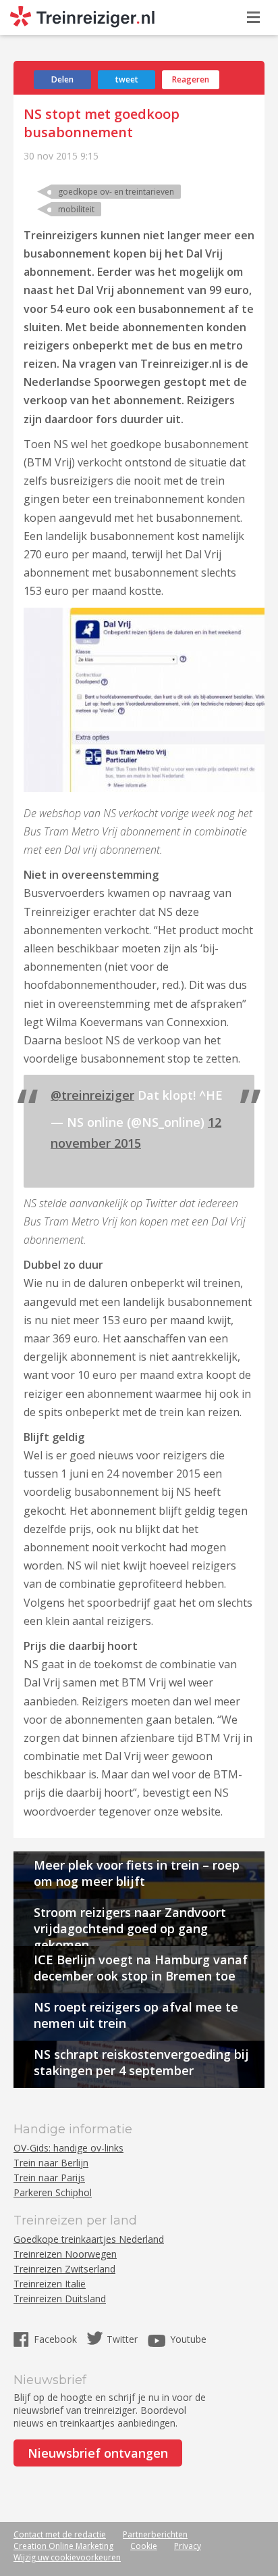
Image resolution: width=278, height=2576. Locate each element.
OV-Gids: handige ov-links (68, 2148)
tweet (127, 79)
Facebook (57, 2339)
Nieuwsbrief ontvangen (98, 2453)
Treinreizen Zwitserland (64, 2269)
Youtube (188, 2339)
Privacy (188, 2546)
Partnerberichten (155, 2534)
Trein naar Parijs (49, 2178)
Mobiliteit (76, 209)
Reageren (191, 79)
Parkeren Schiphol (53, 2192)
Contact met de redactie (60, 2534)
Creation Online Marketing (63, 2546)
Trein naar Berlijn (51, 2163)
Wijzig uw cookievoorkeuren (67, 2557)
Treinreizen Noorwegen (65, 2254)
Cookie (144, 2546)
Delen (62, 79)
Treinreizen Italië (50, 2284)
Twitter (122, 2339)
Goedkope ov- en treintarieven (116, 192)
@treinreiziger (92, 1095)
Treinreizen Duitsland (60, 2299)
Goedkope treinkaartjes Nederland (89, 2239)
